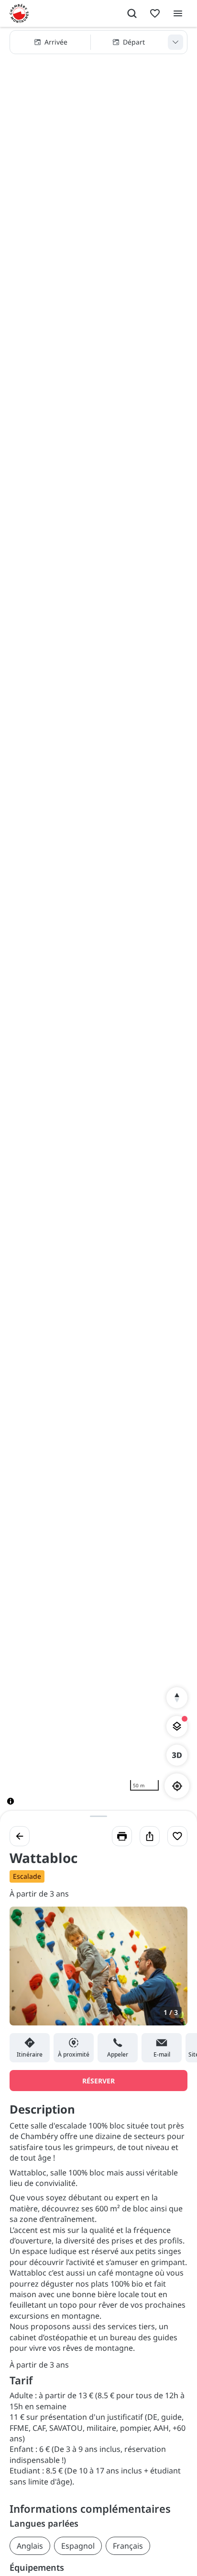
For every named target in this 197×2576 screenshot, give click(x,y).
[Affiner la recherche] (175, 42)
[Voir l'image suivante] (170, 1972)
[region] (98, 924)
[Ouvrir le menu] (178, 13)
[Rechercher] (132, 13)
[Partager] (150, 1836)
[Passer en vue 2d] (177, 1755)
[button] (98, 42)
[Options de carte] (177, 1726)
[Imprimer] (122, 1836)
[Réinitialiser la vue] (177, 1698)
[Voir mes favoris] (155, 13)
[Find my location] (177, 1786)
